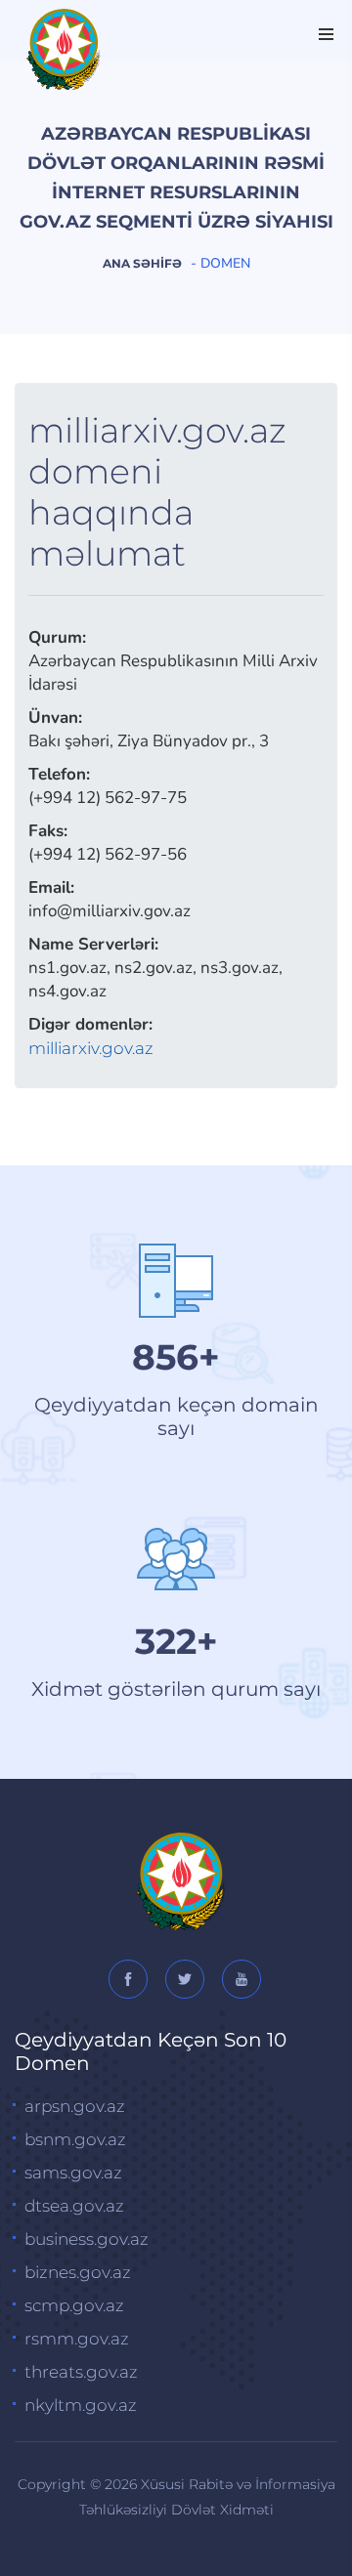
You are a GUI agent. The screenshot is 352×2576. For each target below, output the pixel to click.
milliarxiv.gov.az (91, 1048)
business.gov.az (87, 2239)
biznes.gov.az (78, 2272)
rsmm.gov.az (77, 2339)
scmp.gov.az (74, 2305)
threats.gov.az (81, 2372)
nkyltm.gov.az (81, 2405)
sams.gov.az (73, 2173)
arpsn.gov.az (75, 2106)
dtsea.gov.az (74, 2206)
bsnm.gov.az (75, 2139)
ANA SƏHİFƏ (142, 263)
